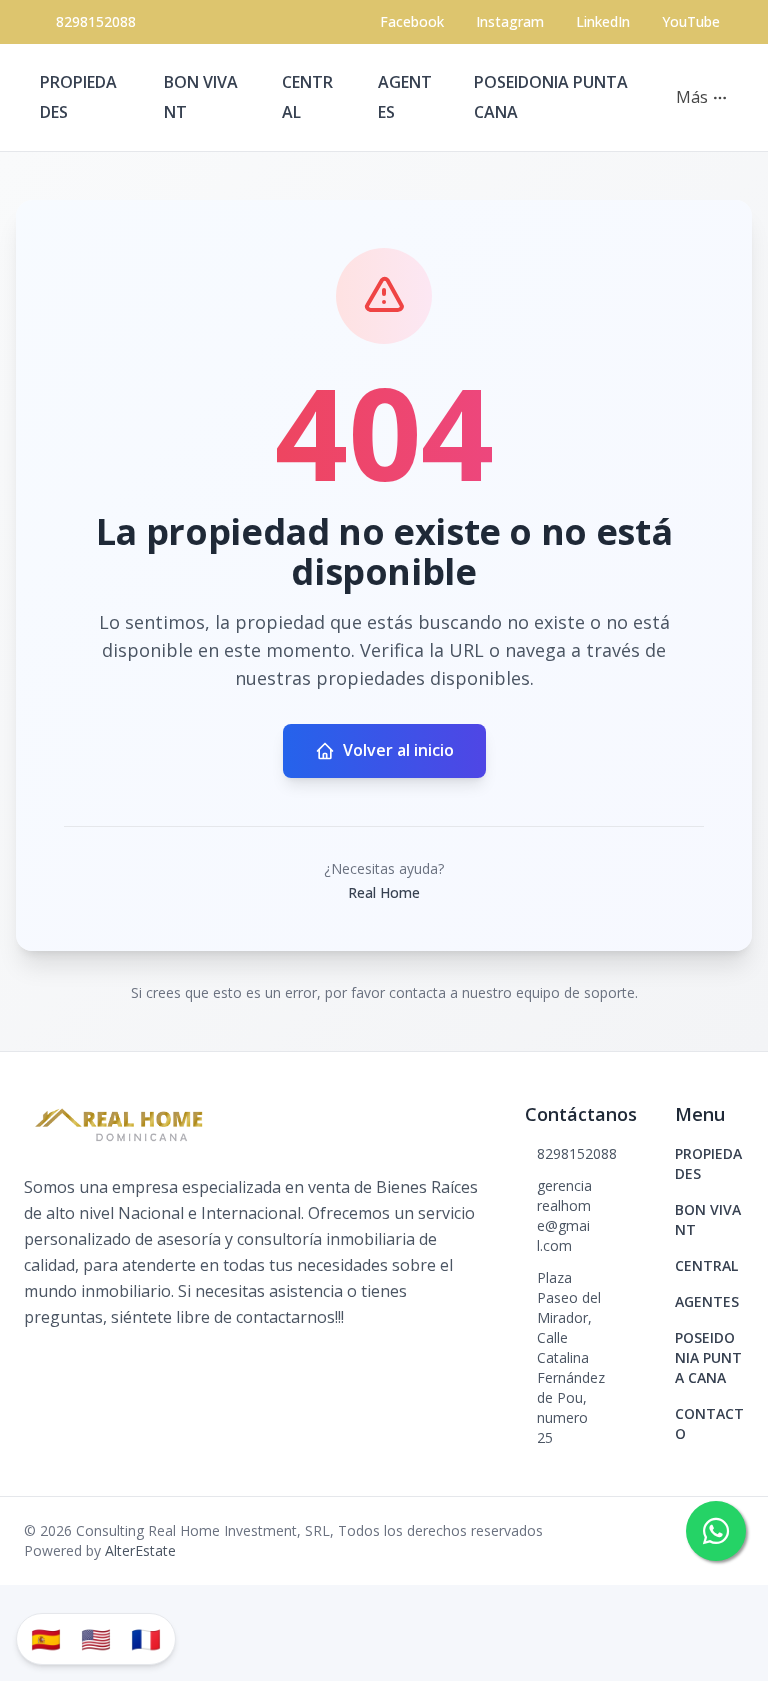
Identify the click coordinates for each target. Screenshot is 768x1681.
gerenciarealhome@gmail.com (564, 1215)
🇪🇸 (46, 1638)
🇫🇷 (146, 1638)
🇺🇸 (96, 1638)
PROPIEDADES (708, 1163)
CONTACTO (709, 1423)
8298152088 (96, 21)
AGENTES (707, 1301)
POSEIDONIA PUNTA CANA (708, 1357)
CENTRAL (706, 1265)
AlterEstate (140, 1550)
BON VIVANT (708, 1219)
